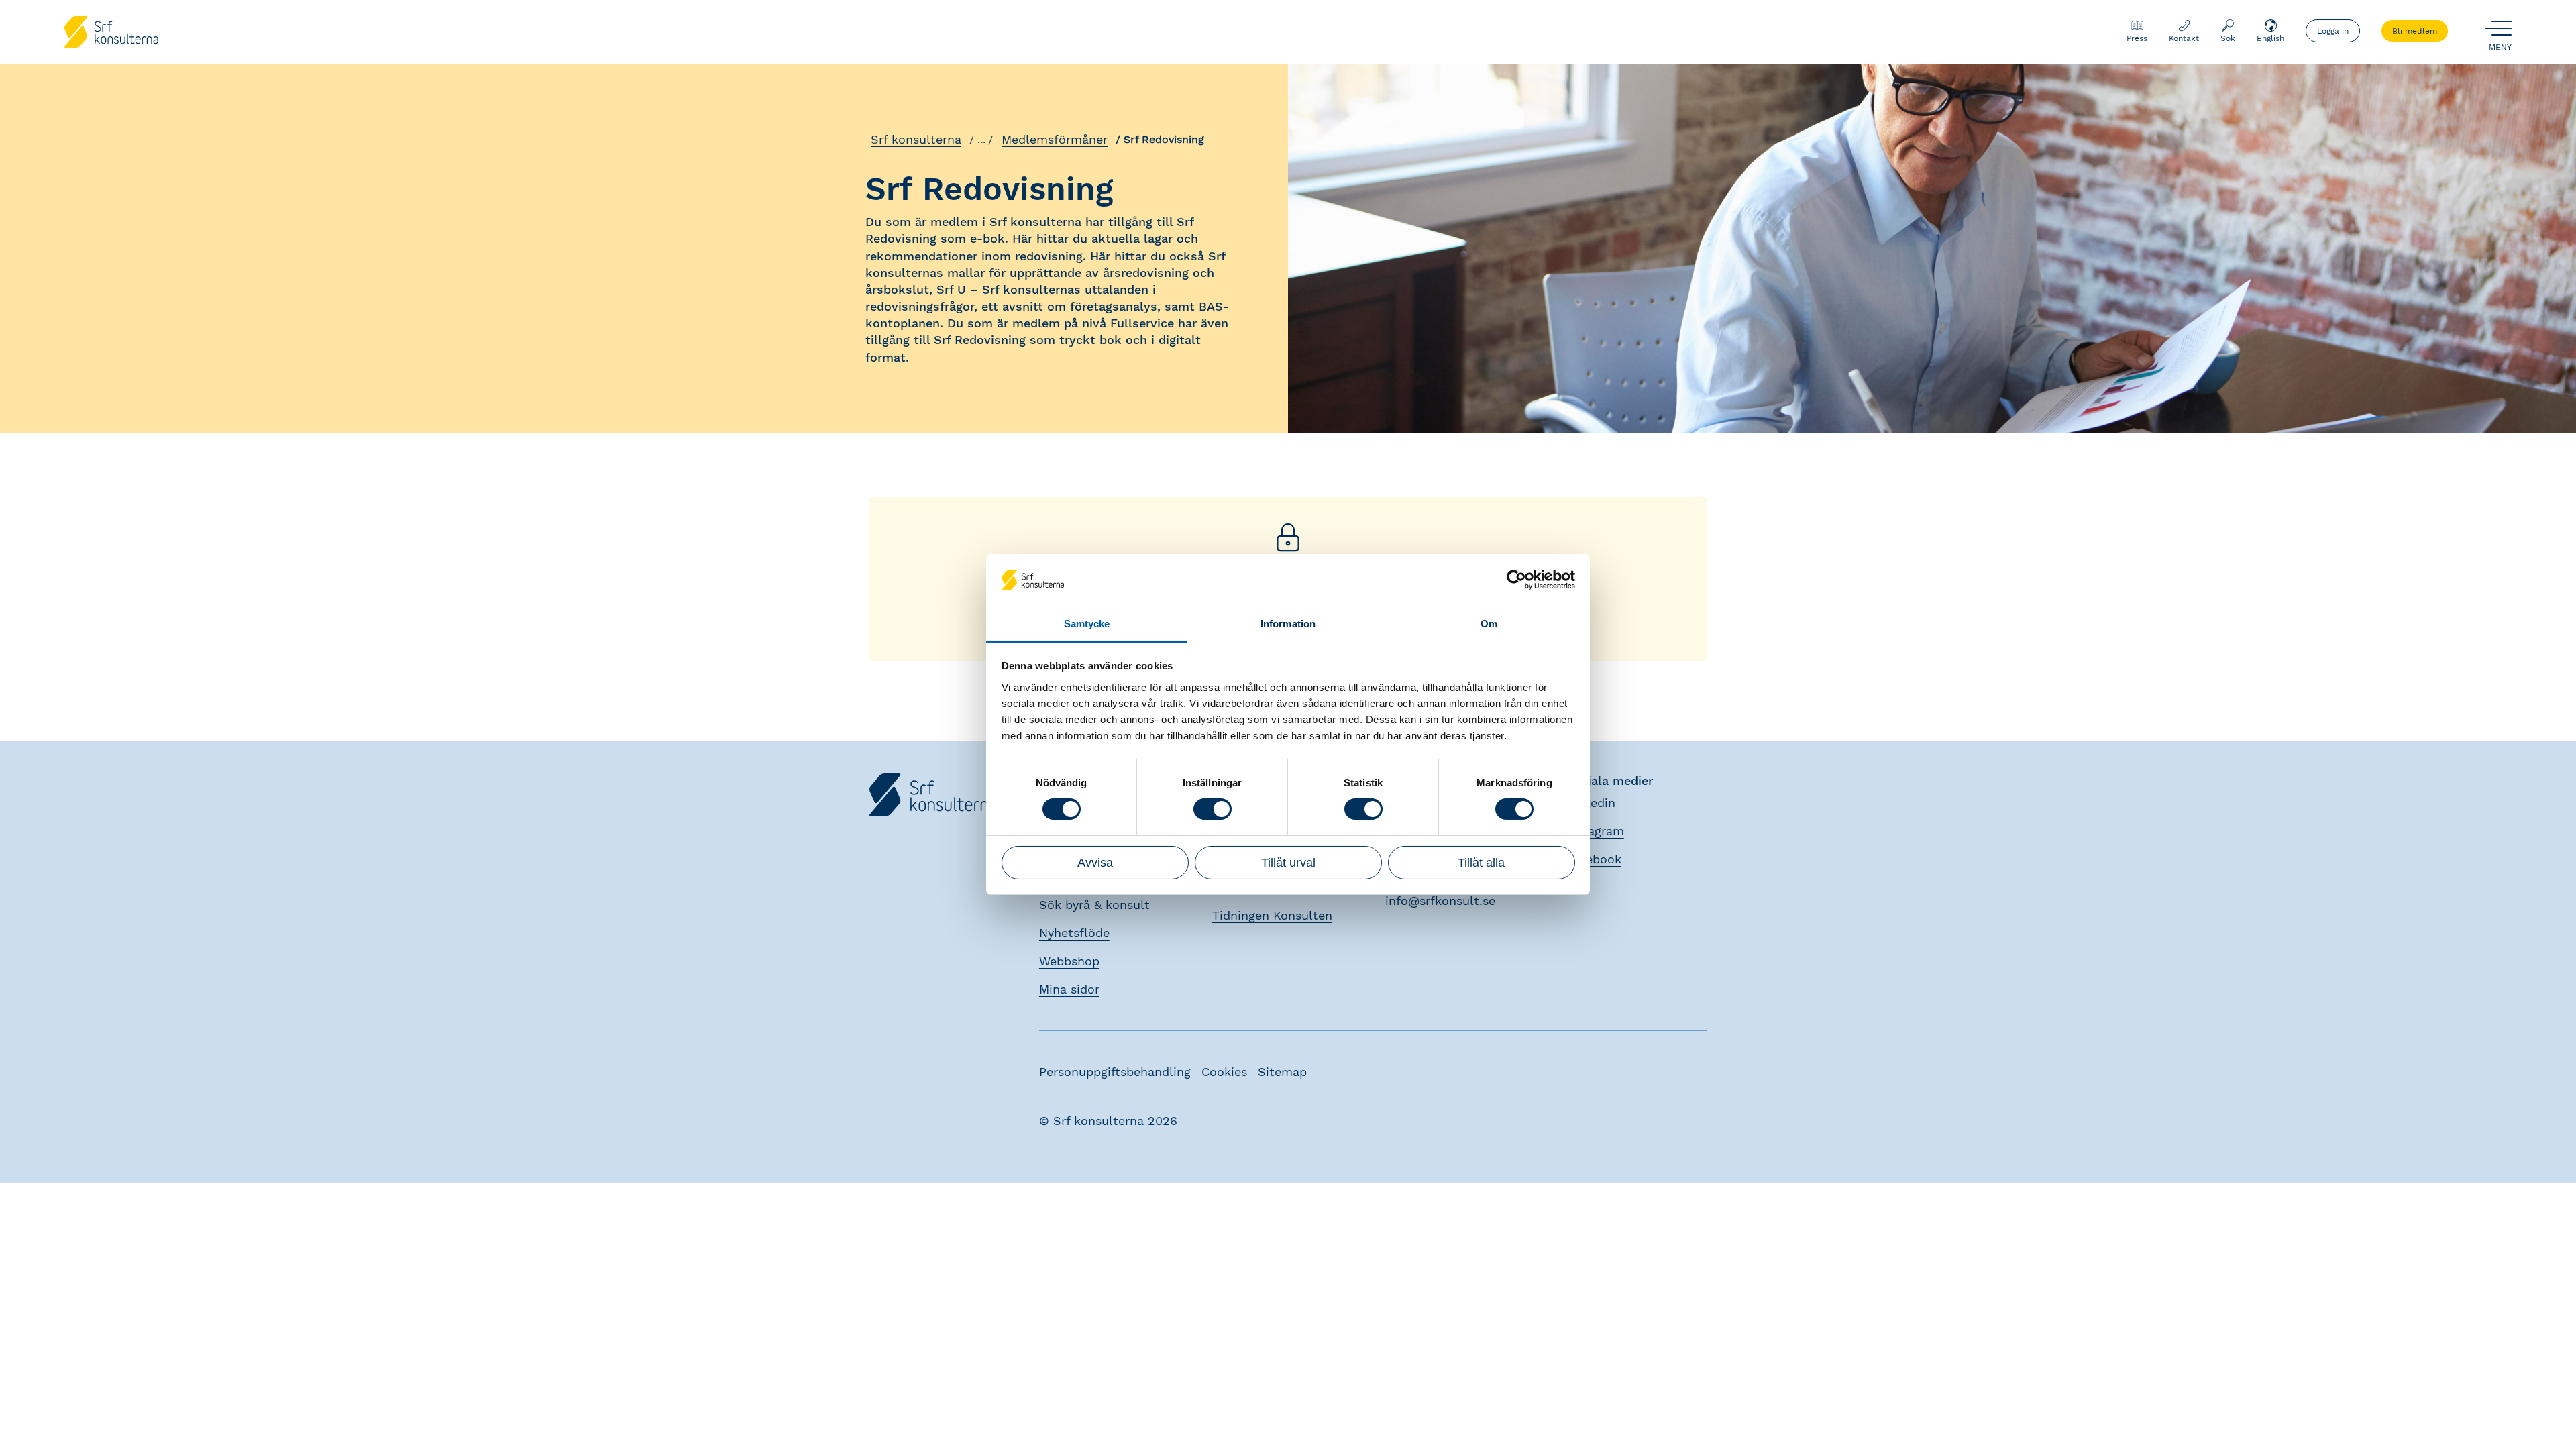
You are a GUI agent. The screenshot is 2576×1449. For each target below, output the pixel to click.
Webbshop (1069, 961)
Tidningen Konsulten (1272, 915)
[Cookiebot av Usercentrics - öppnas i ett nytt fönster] (1516, 580)
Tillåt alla (1481, 863)
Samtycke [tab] (1087, 624)
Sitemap (1282, 1072)
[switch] (1213, 809)
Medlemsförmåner (1055, 139)
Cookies (1224, 1072)
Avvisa (1095, 863)
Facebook (1594, 859)
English (2270, 38)
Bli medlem (2415, 31)
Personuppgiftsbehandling (1115, 1072)
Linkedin (1591, 803)
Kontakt (2184, 38)
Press (2137, 38)
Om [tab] (1489, 624)
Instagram (1595, 831)
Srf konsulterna (916, 139)
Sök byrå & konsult (1094, 905)
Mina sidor (1069, 989)
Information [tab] (1288, 624)
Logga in (2333, 31)
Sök (2228, 38)
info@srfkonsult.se (1440, 901)
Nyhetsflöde (1074, 933)
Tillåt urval (1288, 863)
